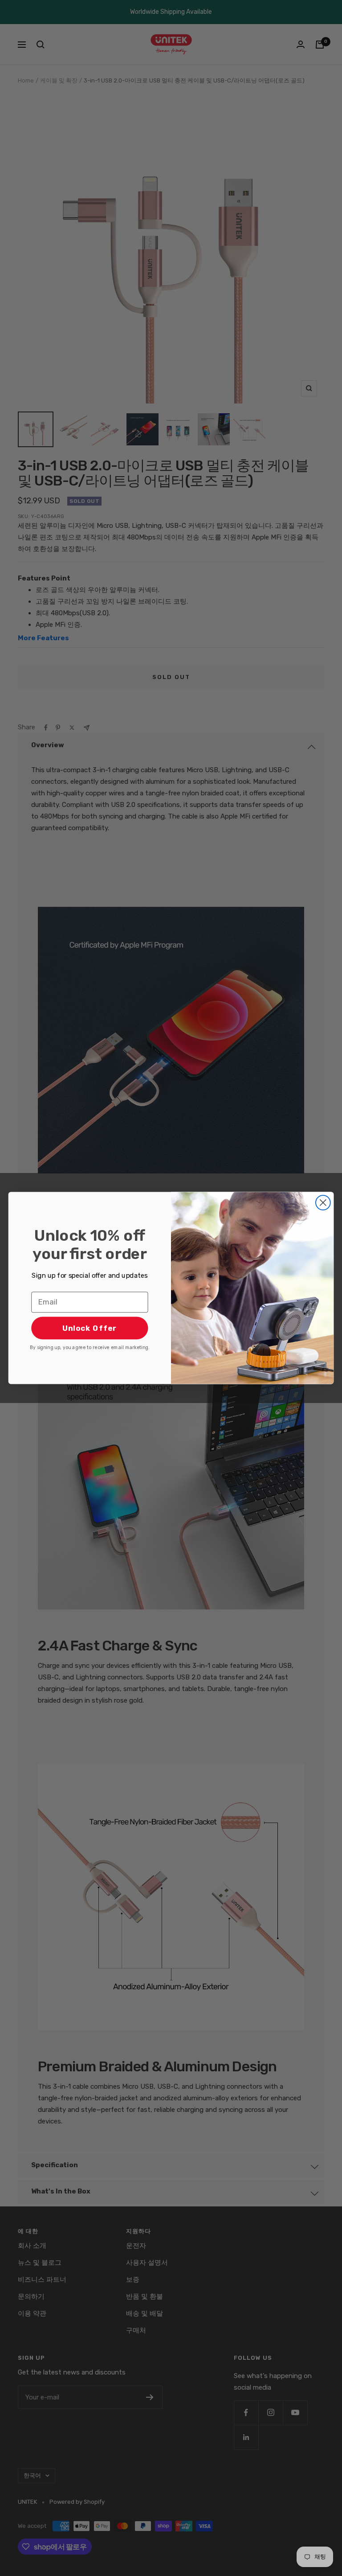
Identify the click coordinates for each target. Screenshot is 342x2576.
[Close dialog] (323, 1203)
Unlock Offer (90, 1328)
